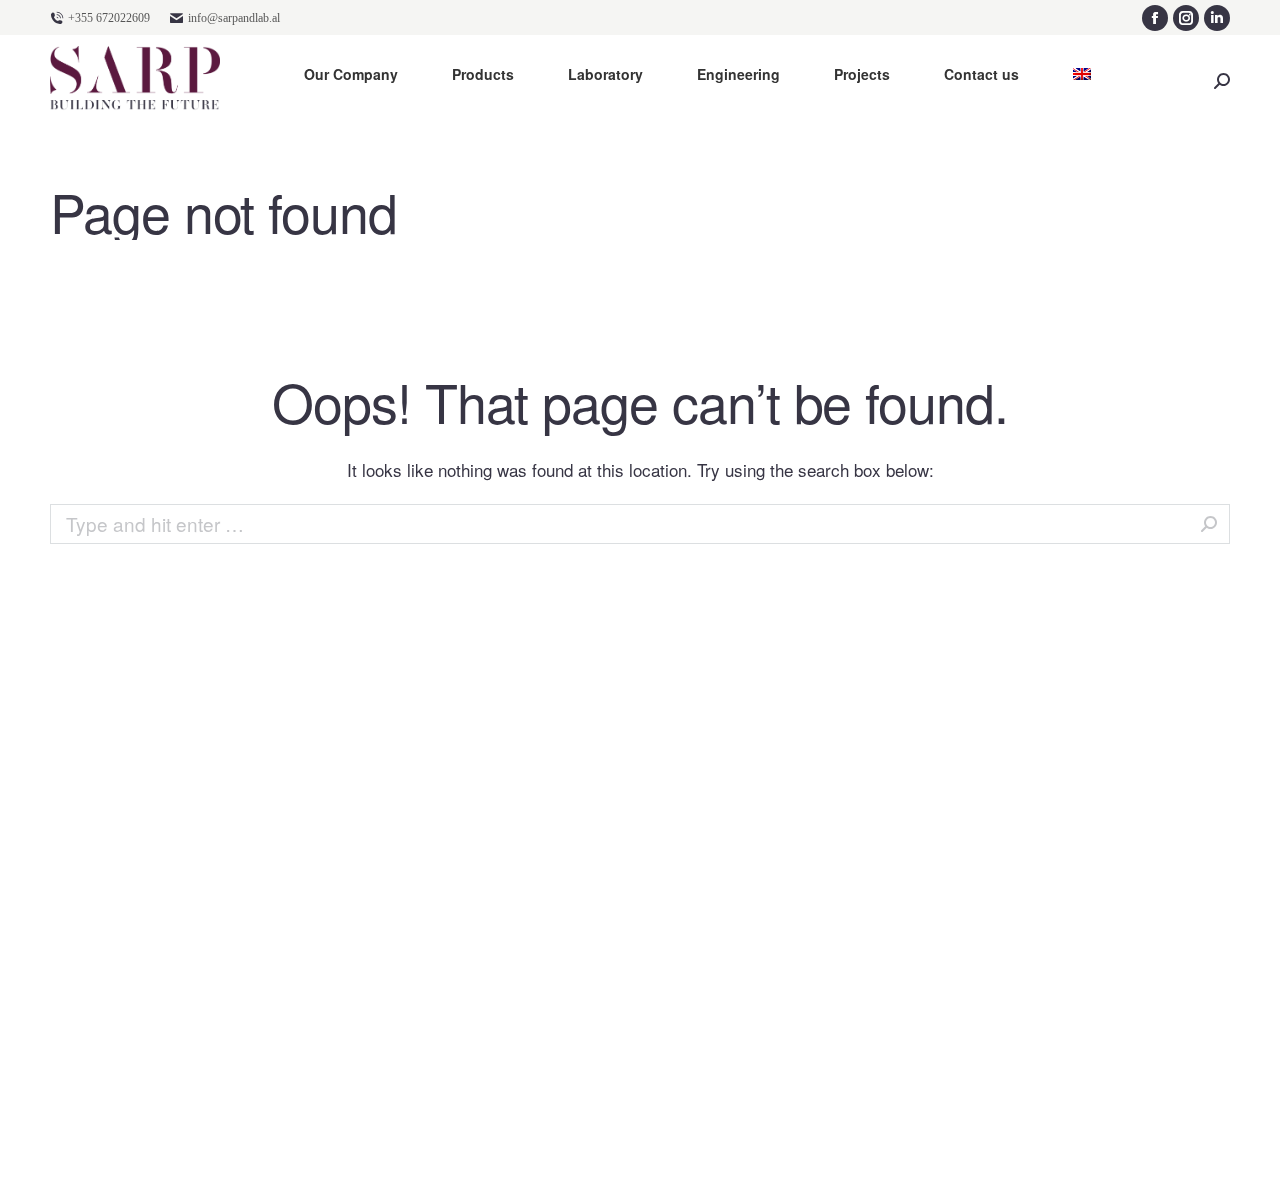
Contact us (981, 74)
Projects (862, 74)
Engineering (738, 74)
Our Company (351, 74)
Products (483, 74)
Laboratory (605, 74)
